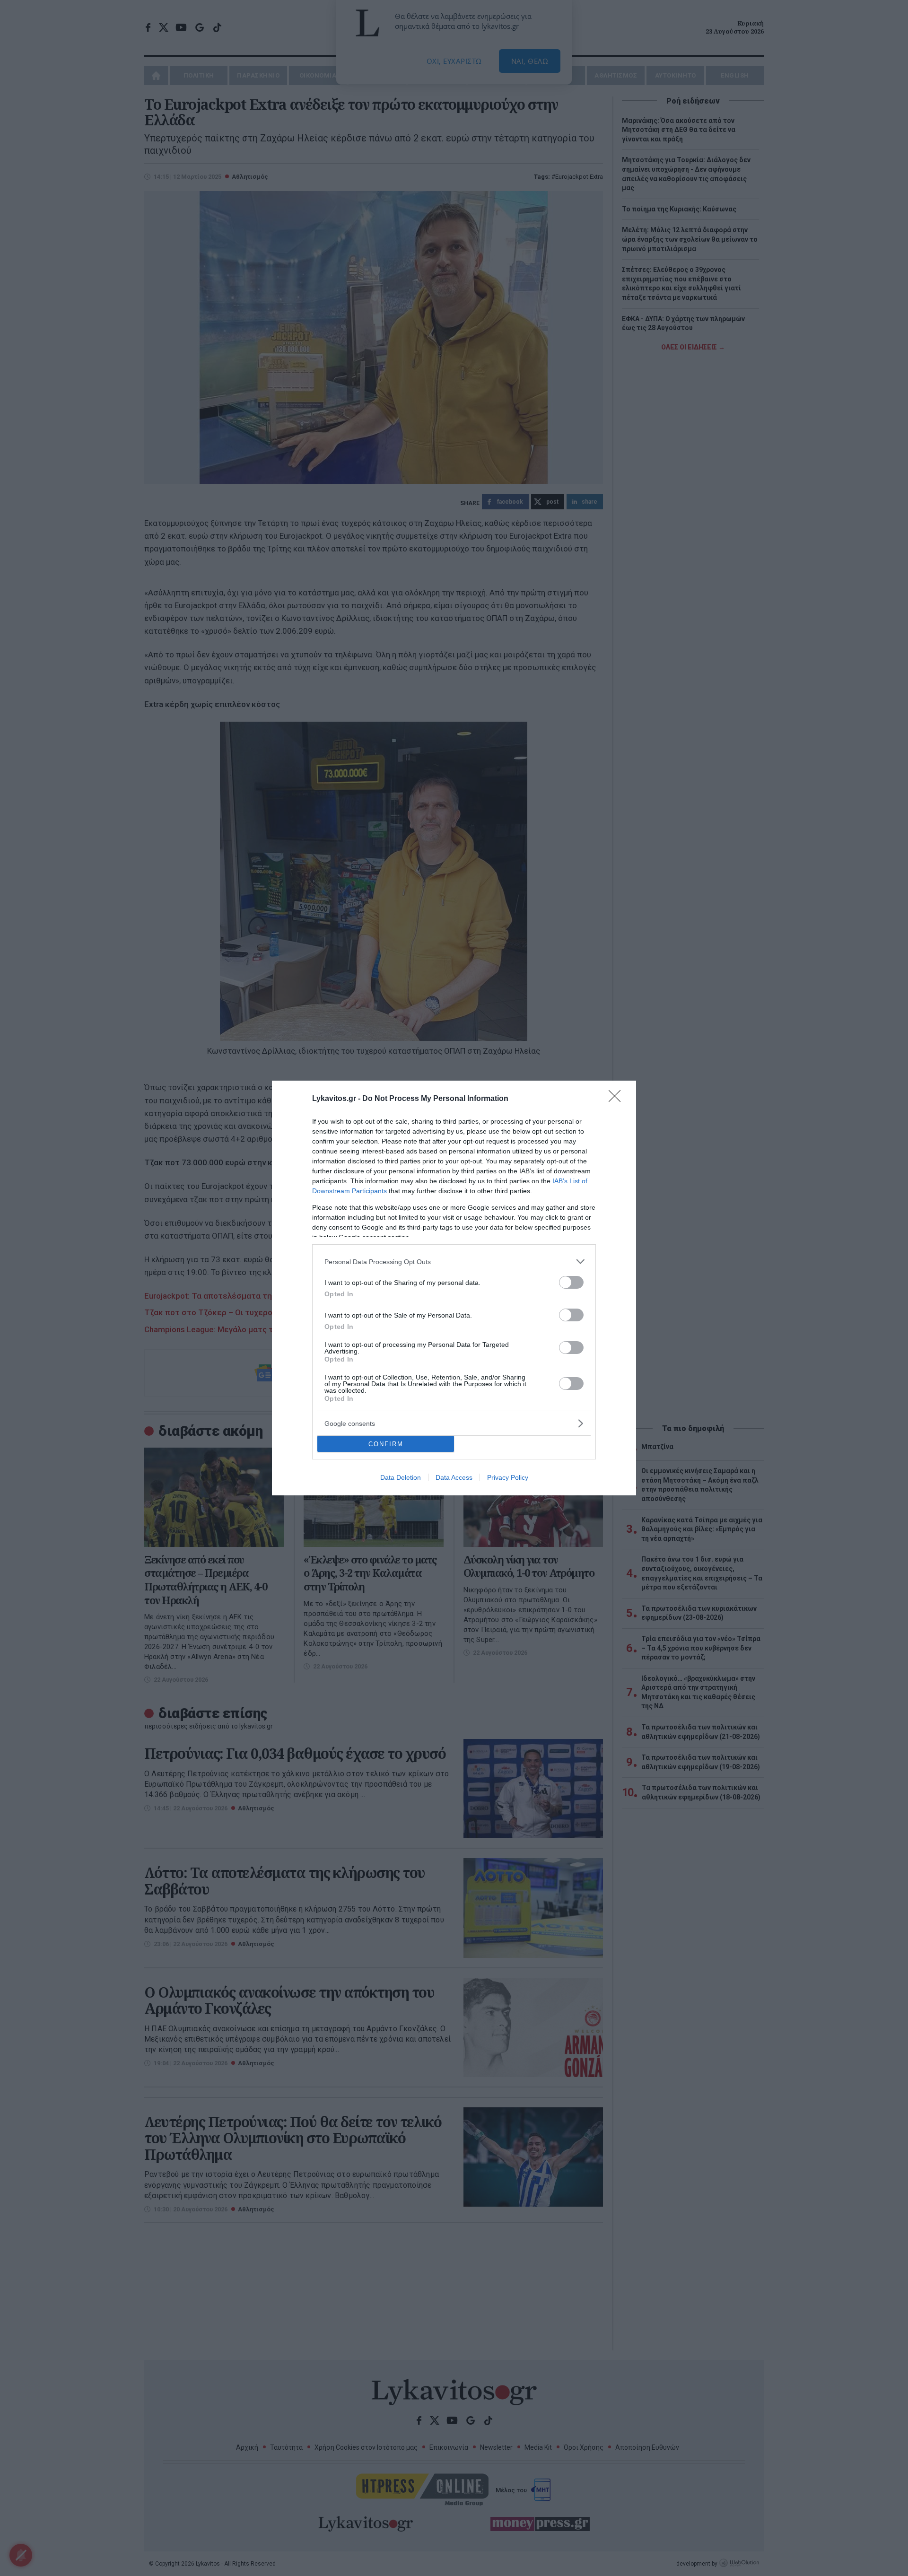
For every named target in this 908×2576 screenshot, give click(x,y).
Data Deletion (401, 1477)
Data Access (454, 1477)
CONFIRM (386, 1444)
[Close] (618, 1099)
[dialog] (454, 1288)
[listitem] (454, 1262)
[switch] (571, 1282)
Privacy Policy (508, 1477)
